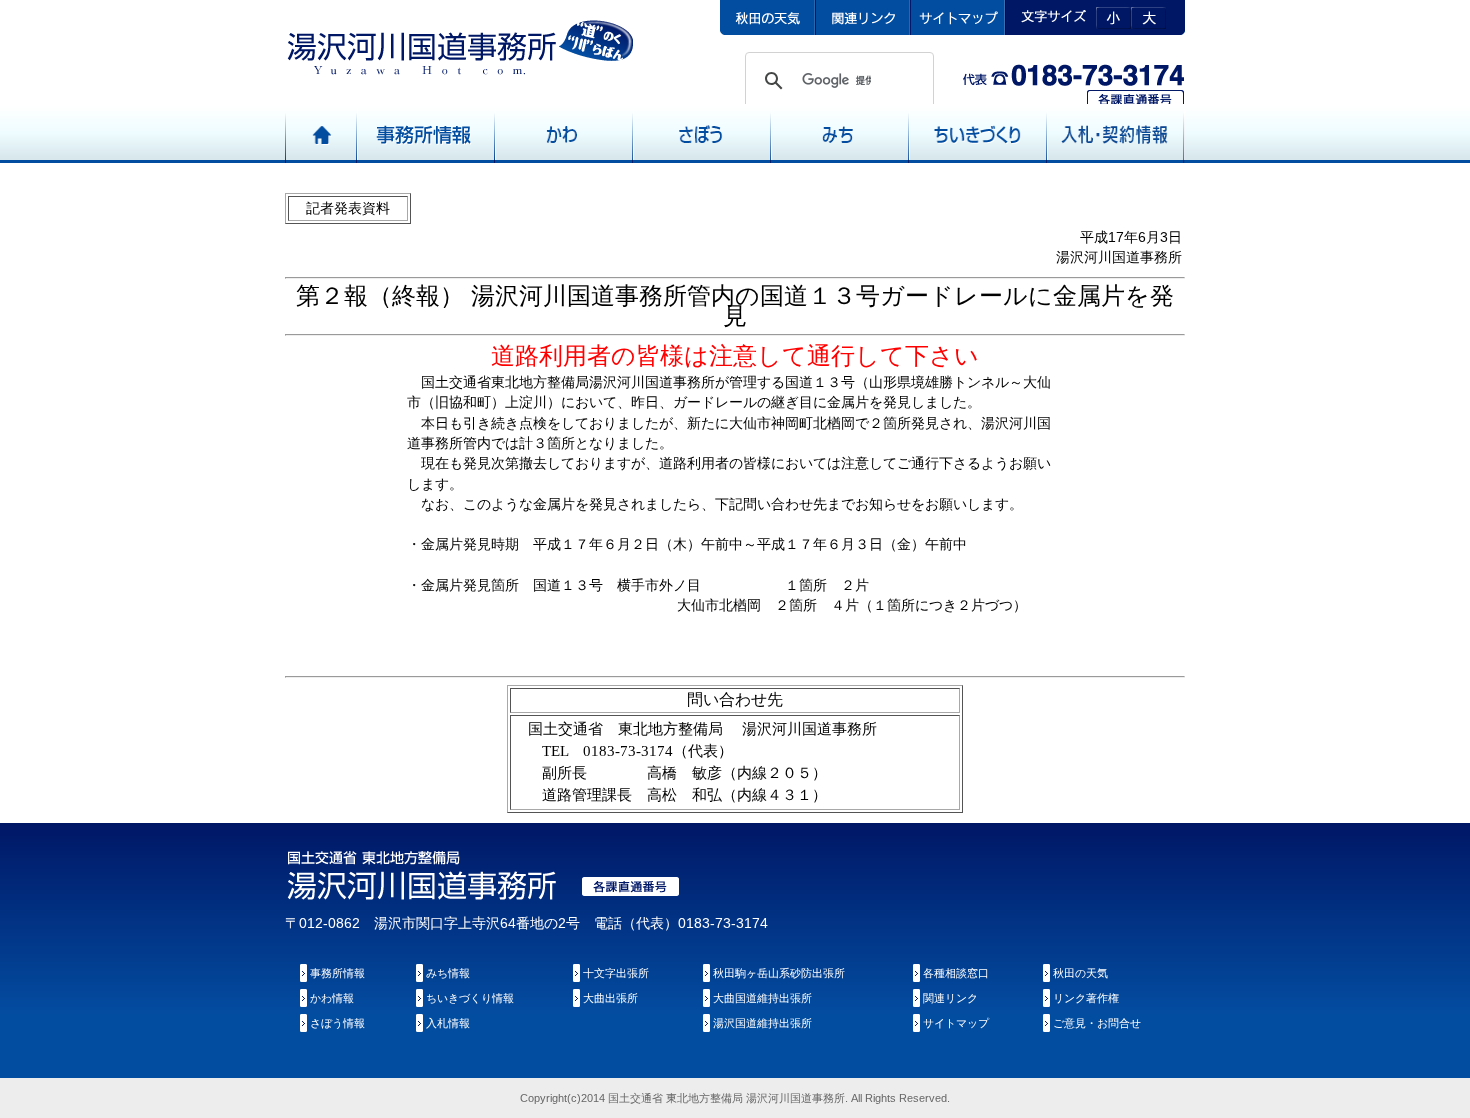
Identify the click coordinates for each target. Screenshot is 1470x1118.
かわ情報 (332, 998)
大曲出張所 (610, 998)
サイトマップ (956, 1023)
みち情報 (448, 973)
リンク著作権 (1086, 998)
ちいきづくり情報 (470, 998)
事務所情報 (337, 973)
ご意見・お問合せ (1097, 1023)
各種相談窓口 (956, 973)
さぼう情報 (337, 1023)
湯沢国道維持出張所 (762, 1023)
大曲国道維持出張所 (762, 998)
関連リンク (950, 998)
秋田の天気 (1080, 973)
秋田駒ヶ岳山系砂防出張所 (779, 973)
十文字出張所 (616, 973)
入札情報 (448, 1023)
